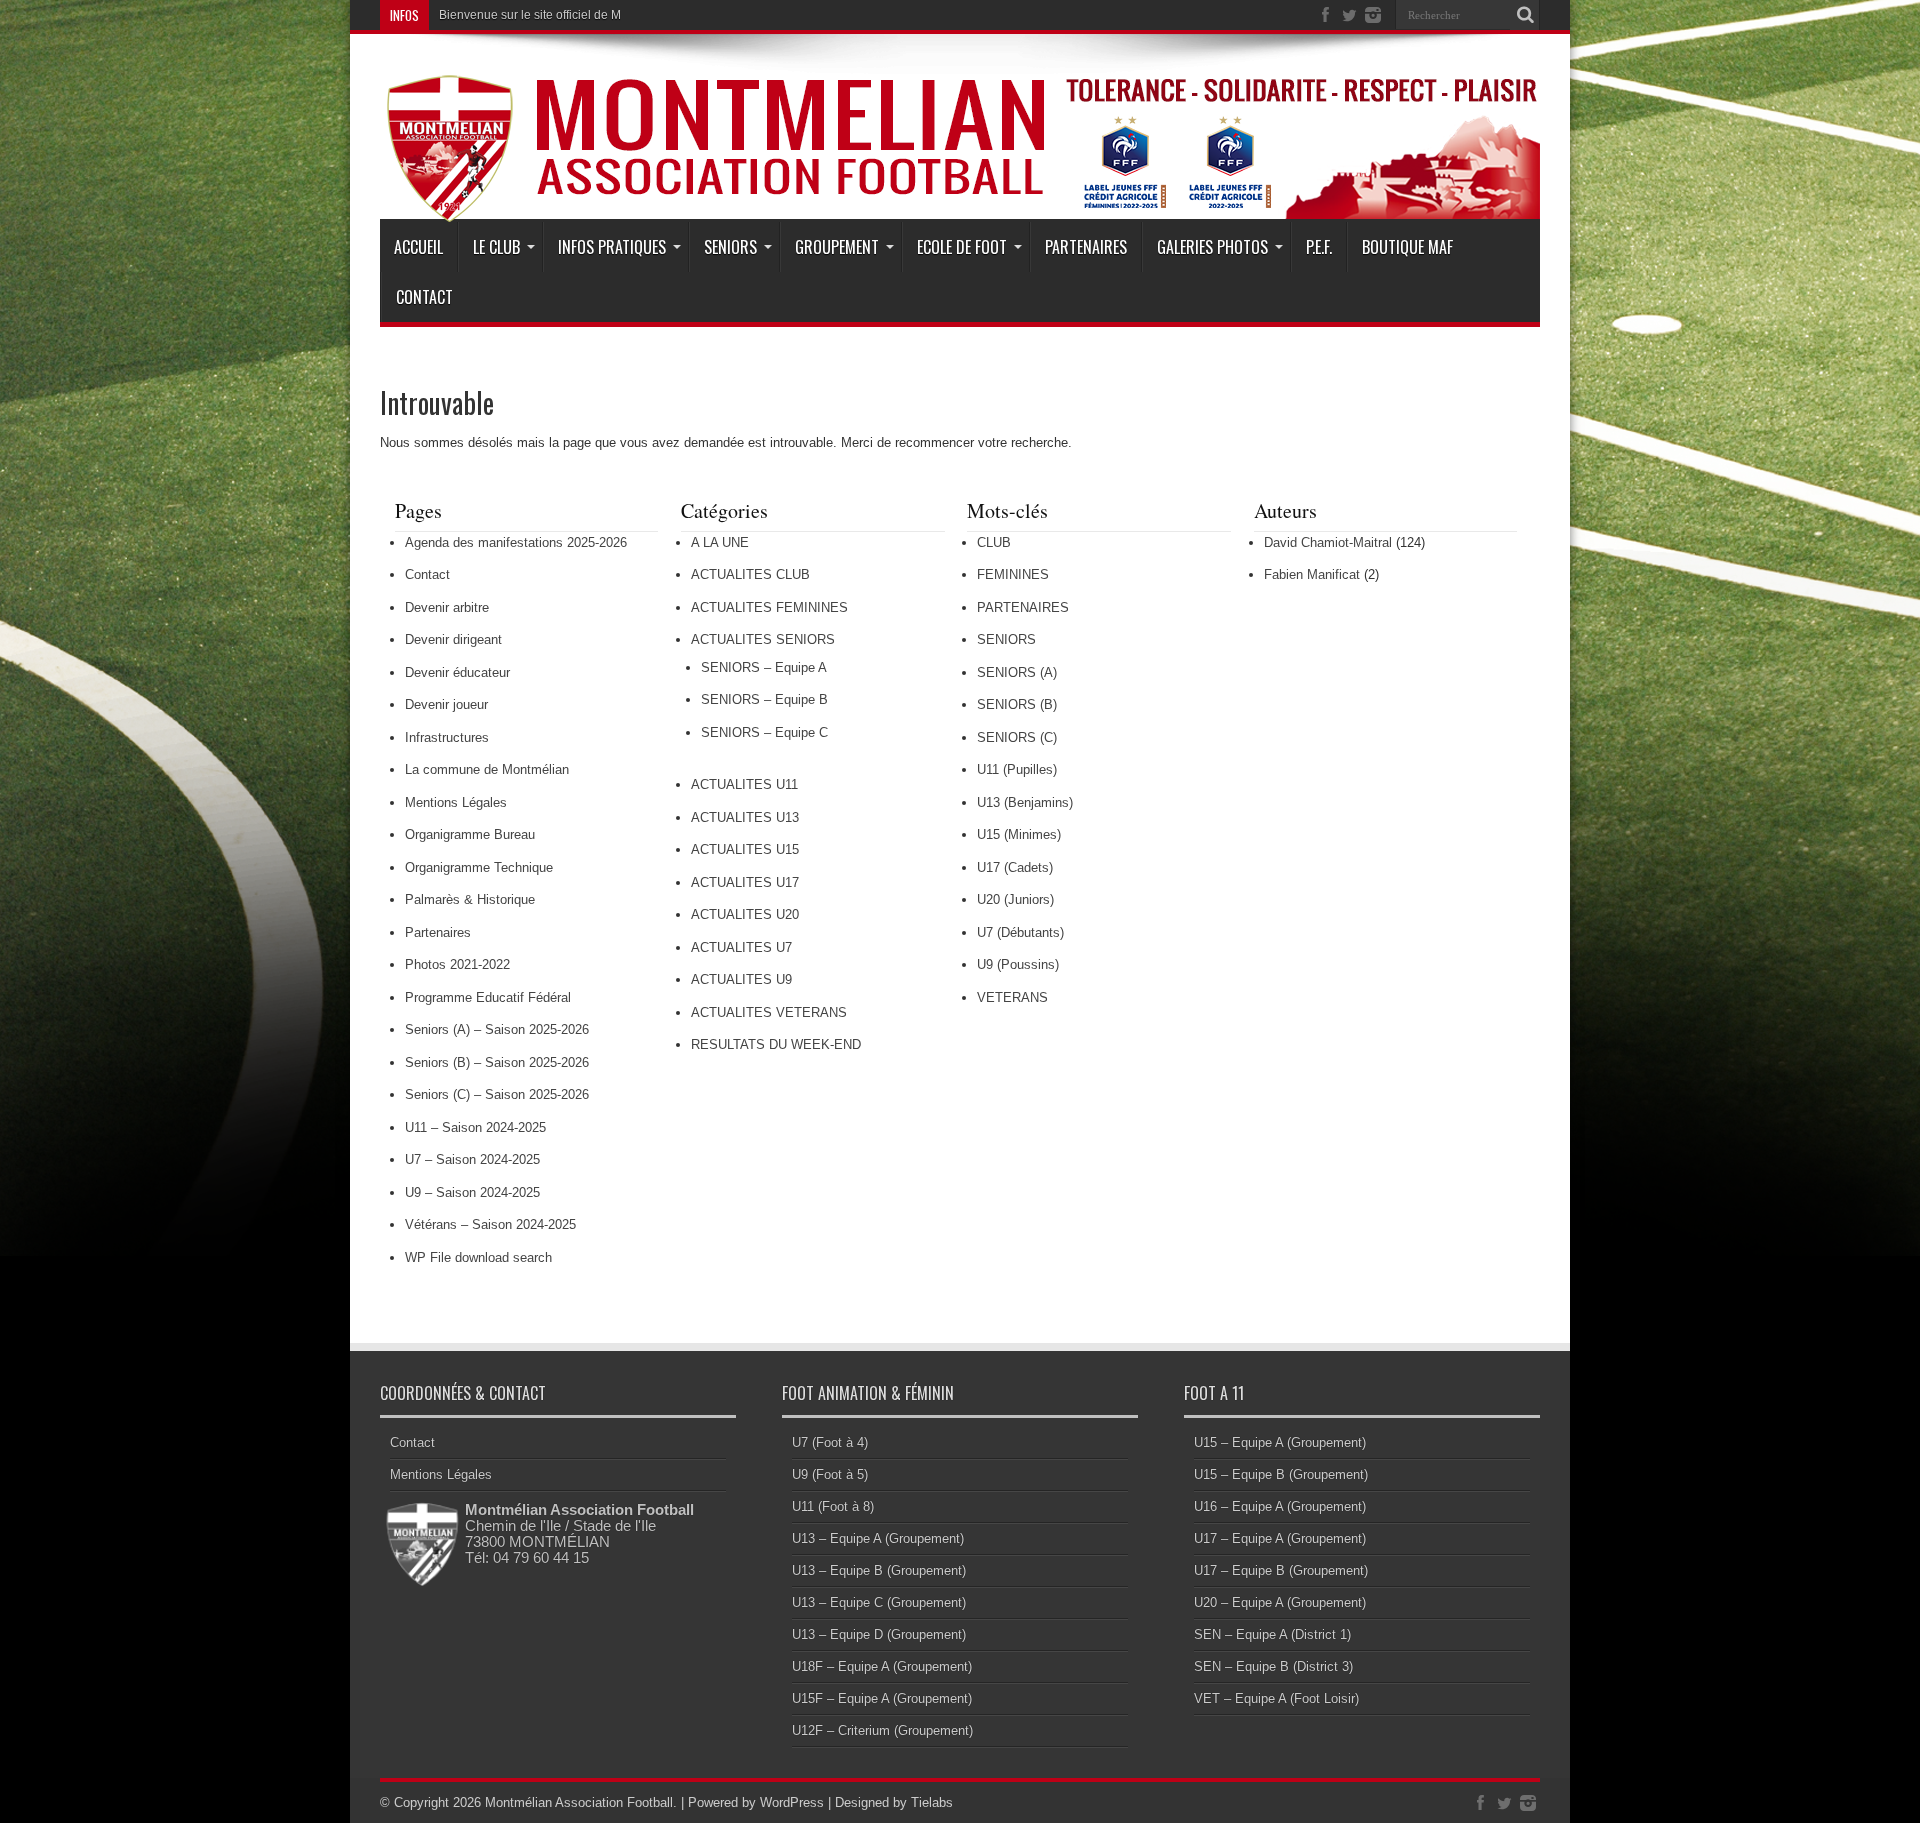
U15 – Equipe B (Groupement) (1281, 1474)
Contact (424, 297)
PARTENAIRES (1023, 607)
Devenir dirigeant (453, 639)
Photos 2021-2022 (457, 964)
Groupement (837, 247)
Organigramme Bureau (470, 834)
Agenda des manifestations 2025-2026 (516, 542)
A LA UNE (720, 542)
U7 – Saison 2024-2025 (472, 1159)
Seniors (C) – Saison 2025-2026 (497, 1094)
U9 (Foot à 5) (830, 1474)
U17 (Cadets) (1015, 867)
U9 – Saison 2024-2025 (472, 1192)
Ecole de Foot (962, 247)
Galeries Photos (1212, 247)
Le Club (496, 247)
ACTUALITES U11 (744, 784)
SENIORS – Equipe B (764, 699)
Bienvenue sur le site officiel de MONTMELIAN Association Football (621, 15)
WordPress (792, 1802)
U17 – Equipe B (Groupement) (1281, 1570)
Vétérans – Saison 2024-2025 (490, 1224)
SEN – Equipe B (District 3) (1273, 1666)
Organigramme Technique (479, 867)
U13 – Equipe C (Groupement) (879, 1602)
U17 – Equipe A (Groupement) (1280, 1538)
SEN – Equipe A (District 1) (1272, 1634)
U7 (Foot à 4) (830, 1442)
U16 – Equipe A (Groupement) (1280, 1506)
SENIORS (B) (1017, 704)
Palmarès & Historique (470, 899)
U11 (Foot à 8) (833, 1506)
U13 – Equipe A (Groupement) (878, 1538)
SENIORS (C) (1017, 737)
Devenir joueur (446, 704)
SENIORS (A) (1017, 672)
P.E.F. (1319, 247)
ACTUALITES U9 (741, 979)
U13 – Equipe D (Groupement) (879, 1634)
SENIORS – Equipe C (764, 732)
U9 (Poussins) (1018, 964)
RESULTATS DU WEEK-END (776, 1044)
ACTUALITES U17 (745, 882)
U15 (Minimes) (1019, 834)
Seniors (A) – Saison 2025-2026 (497, 1029)
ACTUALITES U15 (745, 849)
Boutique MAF (1407, 247)
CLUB (994, 542)
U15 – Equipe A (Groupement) (1280, 1442)
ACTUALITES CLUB (750, 574)
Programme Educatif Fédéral (488, 997)
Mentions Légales (456, 802)
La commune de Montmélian (487, 769)
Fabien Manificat (1312, 574)
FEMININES (1013, 574)
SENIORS (1006, 639)
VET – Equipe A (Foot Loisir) (1276, 1698)
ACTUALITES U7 (741, 947)
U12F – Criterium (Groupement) (882, 1730)
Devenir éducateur (457, 672)
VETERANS (1012, 997)
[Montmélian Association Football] (960, 172)
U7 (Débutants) (1020, 932)
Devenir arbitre (447, 607)
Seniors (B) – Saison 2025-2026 (497, 1062)
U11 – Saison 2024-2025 (475, 1127)
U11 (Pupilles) (1017, 769)
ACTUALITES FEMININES (769, 607)
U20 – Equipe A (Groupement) (1280, 1602)
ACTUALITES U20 (745, 914)
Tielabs (932, 1802)
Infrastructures (447, 737)
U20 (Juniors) (1015, 899)
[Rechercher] (1525, 15)
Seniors (730, 247)
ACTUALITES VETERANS (769, 1012)
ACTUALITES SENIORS (763, 639)
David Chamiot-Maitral (1328, 542)
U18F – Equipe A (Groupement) (882, 1666)
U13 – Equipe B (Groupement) (879, 1570)
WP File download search (478, 1257)
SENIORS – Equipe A (764, 667)
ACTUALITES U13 (745, 817)
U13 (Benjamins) (1025, 802)
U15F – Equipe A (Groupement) (882, 1698)
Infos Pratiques (612, 247)
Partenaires (1086, 247)
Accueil (418, 247)
